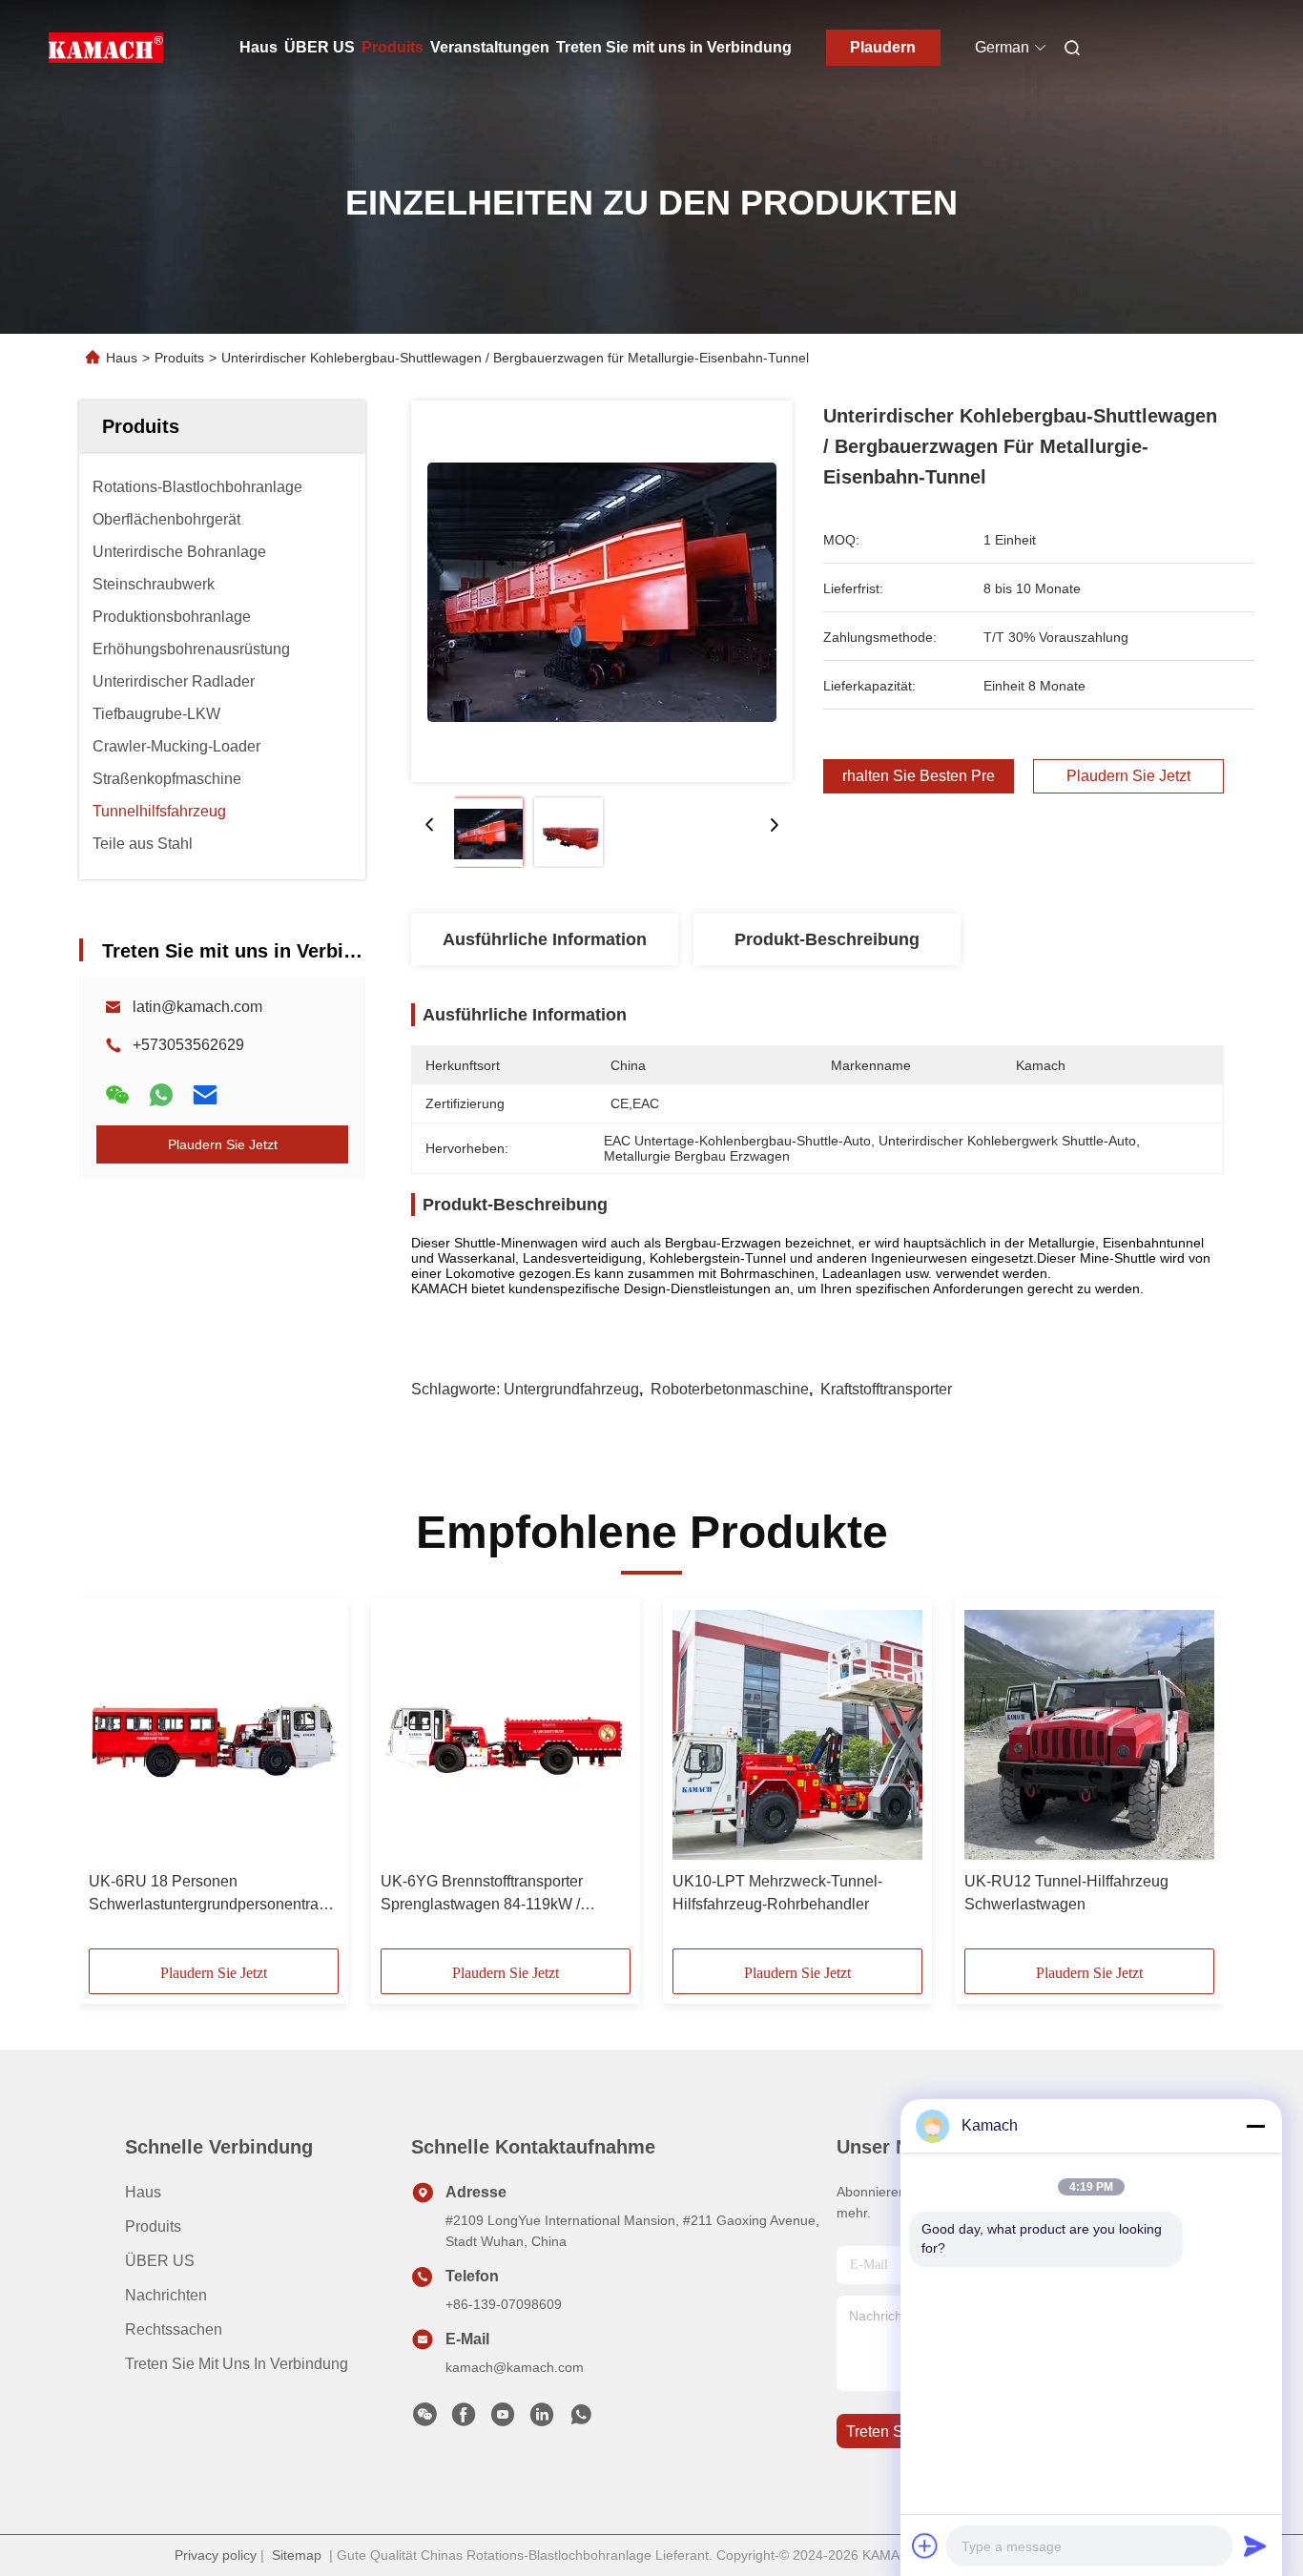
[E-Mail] (205, 1095)
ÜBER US (320, 47)
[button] (114, 1780)
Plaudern (883, 47)
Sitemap (297, 2555)
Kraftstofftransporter (886, 1389)
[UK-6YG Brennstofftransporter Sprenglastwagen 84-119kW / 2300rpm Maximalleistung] (506, 1735)
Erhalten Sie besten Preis (919, 776)
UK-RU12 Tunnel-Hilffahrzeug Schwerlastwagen (1066, 1893)
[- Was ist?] (161, 1095)
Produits (393, 47)
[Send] (1255, 2545)
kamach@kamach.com (515, 2367)
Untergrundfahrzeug (571, 1389)
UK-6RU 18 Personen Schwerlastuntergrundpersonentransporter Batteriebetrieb (214, 1895)
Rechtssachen (174, 2329)
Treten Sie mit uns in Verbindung (674, 47)
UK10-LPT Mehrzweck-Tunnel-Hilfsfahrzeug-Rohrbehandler (777, 1893)
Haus (259, 47)
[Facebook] (464, 2420)
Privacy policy (216, 2555)
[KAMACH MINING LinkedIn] (542, 2420)
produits (153, 2226)
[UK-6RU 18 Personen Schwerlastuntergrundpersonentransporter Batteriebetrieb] (214, 1735)
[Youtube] (503, 2420)
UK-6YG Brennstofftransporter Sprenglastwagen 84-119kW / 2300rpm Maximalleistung (482, 1895)
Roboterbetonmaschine (730, 1389)
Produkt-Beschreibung (827, 939)
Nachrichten (166, 2295)
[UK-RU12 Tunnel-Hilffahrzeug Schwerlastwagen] (1089, 1735)
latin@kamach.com (197, 1007)
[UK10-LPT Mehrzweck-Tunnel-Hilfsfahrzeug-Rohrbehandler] (797, 1735)
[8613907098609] (581, 2420)
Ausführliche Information (545, 939)
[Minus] (1255, 2126)
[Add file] (925, 2545)
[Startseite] (106, 48)
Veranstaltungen (490, 47)
